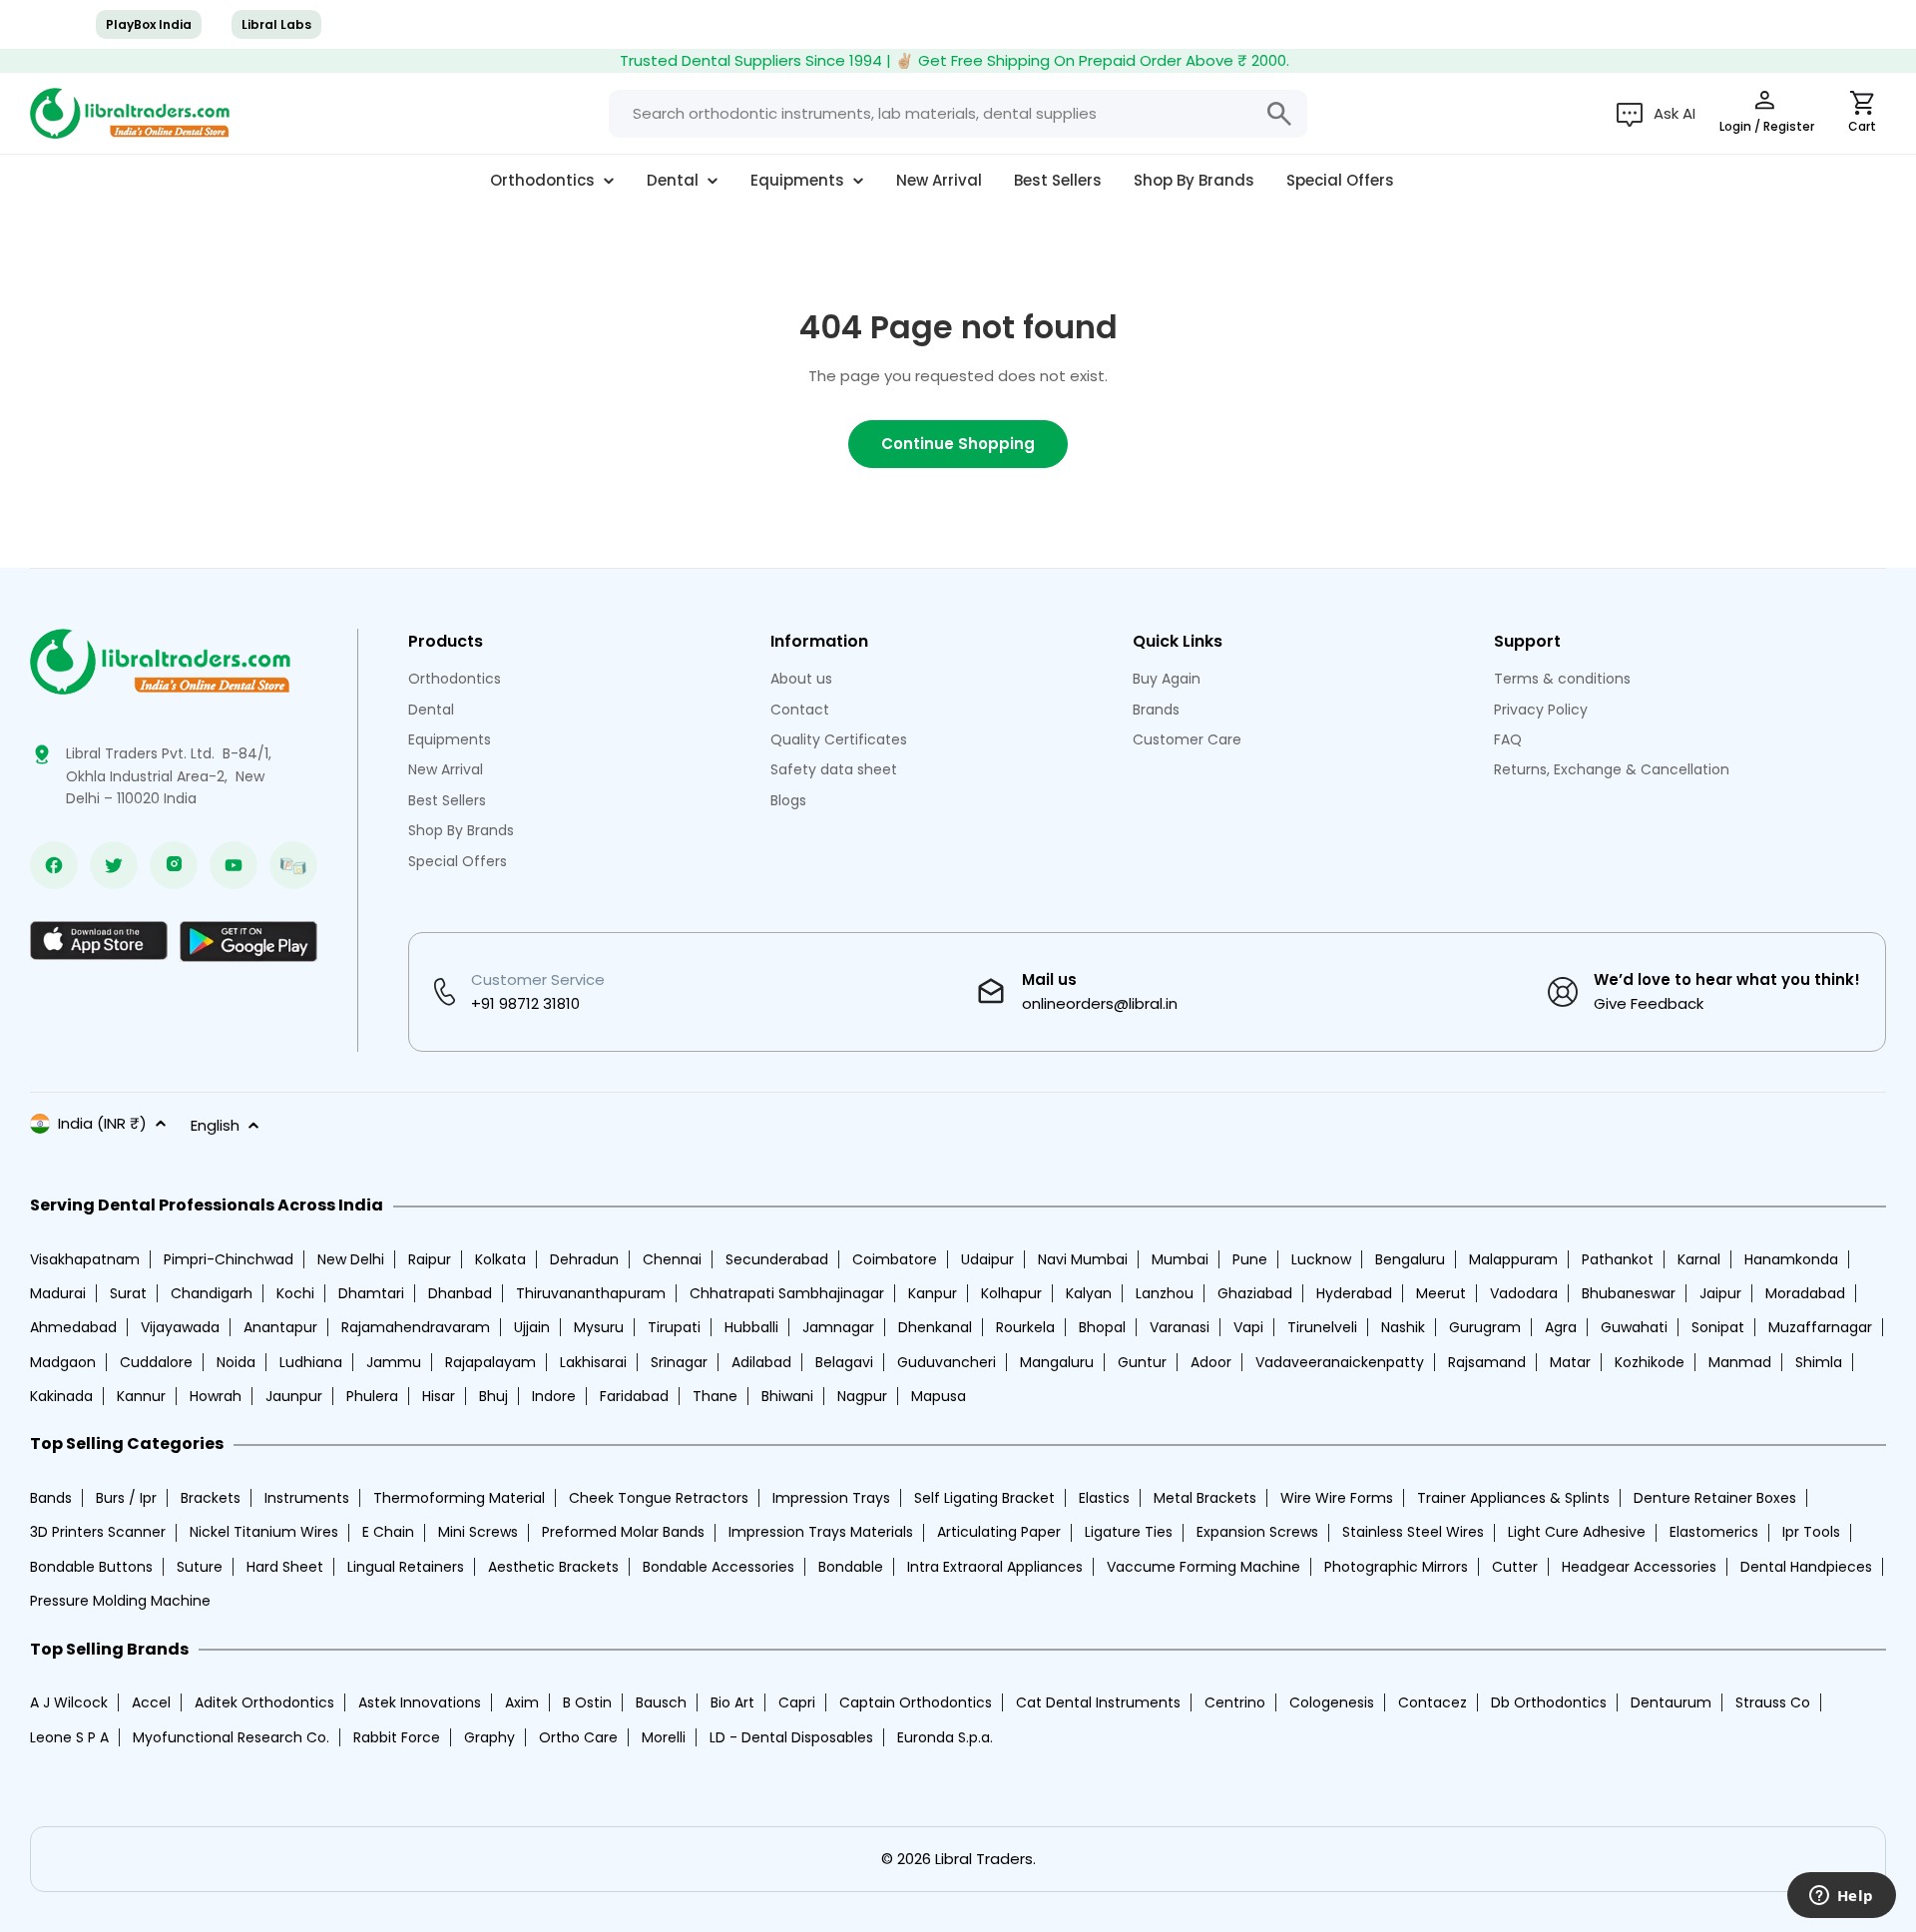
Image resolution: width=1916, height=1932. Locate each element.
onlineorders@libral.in (1100, 1003)
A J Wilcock (69, 1702)
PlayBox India (149, 24)
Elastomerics (1714, 1532)
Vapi (1248, 1327)
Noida (236, 1362)
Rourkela (1025, 1327)
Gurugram (1485, 1327)
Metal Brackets (1205, 1498)
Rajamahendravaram (416, 1327)
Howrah (216, 1396)
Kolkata (500, 1259)
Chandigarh (212, 1293)
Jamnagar (838, 1327)
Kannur (141, 1396)
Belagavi (844, 1362)
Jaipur (1720, 1293)
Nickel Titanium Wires (264, 1532)
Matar (1570, 1362)
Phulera (372, 1396)
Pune (1250, 1259)
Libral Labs (276, 24)
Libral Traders (984, 1859)
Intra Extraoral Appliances (995, 1567)
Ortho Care (578, 1737)
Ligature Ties (1129, 1532)
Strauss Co (1773, 1702)
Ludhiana (311, 1362)
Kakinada (61, 1396)
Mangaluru (1057, 1362)
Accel (151, 1702)
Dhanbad (460, 1293)
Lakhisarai (593, 1362)
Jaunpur (294, 1396)
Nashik (1403, 1327)
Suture (200, 1567)
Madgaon (63, 1362)
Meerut (1441, 1293)
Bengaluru (1410, 1259)
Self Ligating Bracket (984, 1498)
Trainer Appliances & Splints (1513, 1498)
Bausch (661, 1702)
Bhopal (1102, 1327)
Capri (797, 1702)
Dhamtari (371, 1293)
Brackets (211, 1498)
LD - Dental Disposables (791, 1737)
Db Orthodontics (1549, 1702)
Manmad (1740, 1362)
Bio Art (732, 1702)
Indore (554, 1396)
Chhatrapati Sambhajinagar (787, 1293)
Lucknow (1321, 1259)
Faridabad (634, 1396)
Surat (128, 1293)
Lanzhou (1165, 1293)
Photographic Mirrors (1396, 1567)
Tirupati (674, 1327)
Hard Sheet (285, 1567)
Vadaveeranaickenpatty (1340, 1362)
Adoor (1211, 1362)
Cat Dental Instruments (1098, 1702)
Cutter (1515, 1567)
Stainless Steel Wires (1413, 1532)
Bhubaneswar (1629, 1293)
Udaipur (987, 1259)
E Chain (388, 1532)
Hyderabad (1354, 1293)
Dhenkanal (935, 1327)
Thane (715, 1396)
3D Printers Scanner (98, 1532)
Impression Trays (831, 1498)
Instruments (307, 1498)
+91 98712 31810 (525, 1003)
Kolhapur (1011, 1293)
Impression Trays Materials (821, 1532)
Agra (1561, 1327)
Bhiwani (787, 1396)
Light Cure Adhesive (1577, 1532)
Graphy (489, 1737)
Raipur (430, 1259)
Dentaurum (1671, 1702)
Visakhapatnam (85, 1259)
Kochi (295, 1293)
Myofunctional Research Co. (231, 1737)
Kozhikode (1650, 1362)
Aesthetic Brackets (553, 1567)
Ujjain (532, 1327)
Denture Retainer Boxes (1715, 1498)
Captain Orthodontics (916, 1702)
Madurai (58, 1293)
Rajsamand (1487, 1362)
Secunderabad (777, 1259)
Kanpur (933, 1293)
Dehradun (584, 1259)
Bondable (851, 1567)
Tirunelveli (1322, 1327)
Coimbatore (895, 1259)
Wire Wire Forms (1337, 1498)
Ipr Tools (1811, 1532)
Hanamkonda (1791, 1259)
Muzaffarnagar (1820, 1327)
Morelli (664, 1737)
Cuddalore (156, 1362)
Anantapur (280, 1327)
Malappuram (1513, 1259)
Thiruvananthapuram (591, 1293)
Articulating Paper (999, 1532)
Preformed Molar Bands (623, 1532)
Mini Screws (478, 1532)
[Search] (1279, 114)
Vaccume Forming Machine (1203, 1567)
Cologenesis (1332, 1702)
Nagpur (862, 1396)
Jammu (394, 1362)
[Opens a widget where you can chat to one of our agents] (1841, 1897)
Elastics (1104, 1498)
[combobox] (958, 114)
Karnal (1699, 1259)
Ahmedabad (73, 1327)
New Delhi (351, 1259)
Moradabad (1805, 1293)
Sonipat (1718, 1327)
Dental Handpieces (1806, 1567)
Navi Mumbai (1083, 1259)
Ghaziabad (1255, 1293)
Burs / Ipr (126, 1498)
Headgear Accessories (1639, 1567)
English (215, 1125)
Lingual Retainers (406, 1567)
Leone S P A (69, 1737)
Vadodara (1524, 1293)
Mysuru (599, 1327)
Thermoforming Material (459, 1498)
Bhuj (493, 1396)
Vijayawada (180, 1327)
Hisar (439, 1396)
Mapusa (939, 1396)
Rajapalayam (490, 1362)
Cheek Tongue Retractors (659, 1498)
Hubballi (751, 1327)
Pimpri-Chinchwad (229, 1259)
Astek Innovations (420, 1702)
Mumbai (1180, 1259)
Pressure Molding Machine (120, 1601)
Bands (51, 1498)
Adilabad (761, 1362)
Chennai (672, 1259)
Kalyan (1089, 1293)
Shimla (1819, 1362)
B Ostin (587, 1702)
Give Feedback (1649, 1003)
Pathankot (1618, 1259)
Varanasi (1180, 1327)
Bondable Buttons (91, 1567)
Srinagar (679, 1362)
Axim (522, 1702)
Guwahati (1634, 1327)
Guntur (1142, 1362)
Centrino (1235, 1702)
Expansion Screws (1257, 1532)
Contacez (1433, 1702)
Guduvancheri (947, 1362)
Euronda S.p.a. (945, 1737)
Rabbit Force (397, 1737)
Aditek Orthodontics (264, 1702)
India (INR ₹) (102, 1123)
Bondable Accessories (718, 1567)
